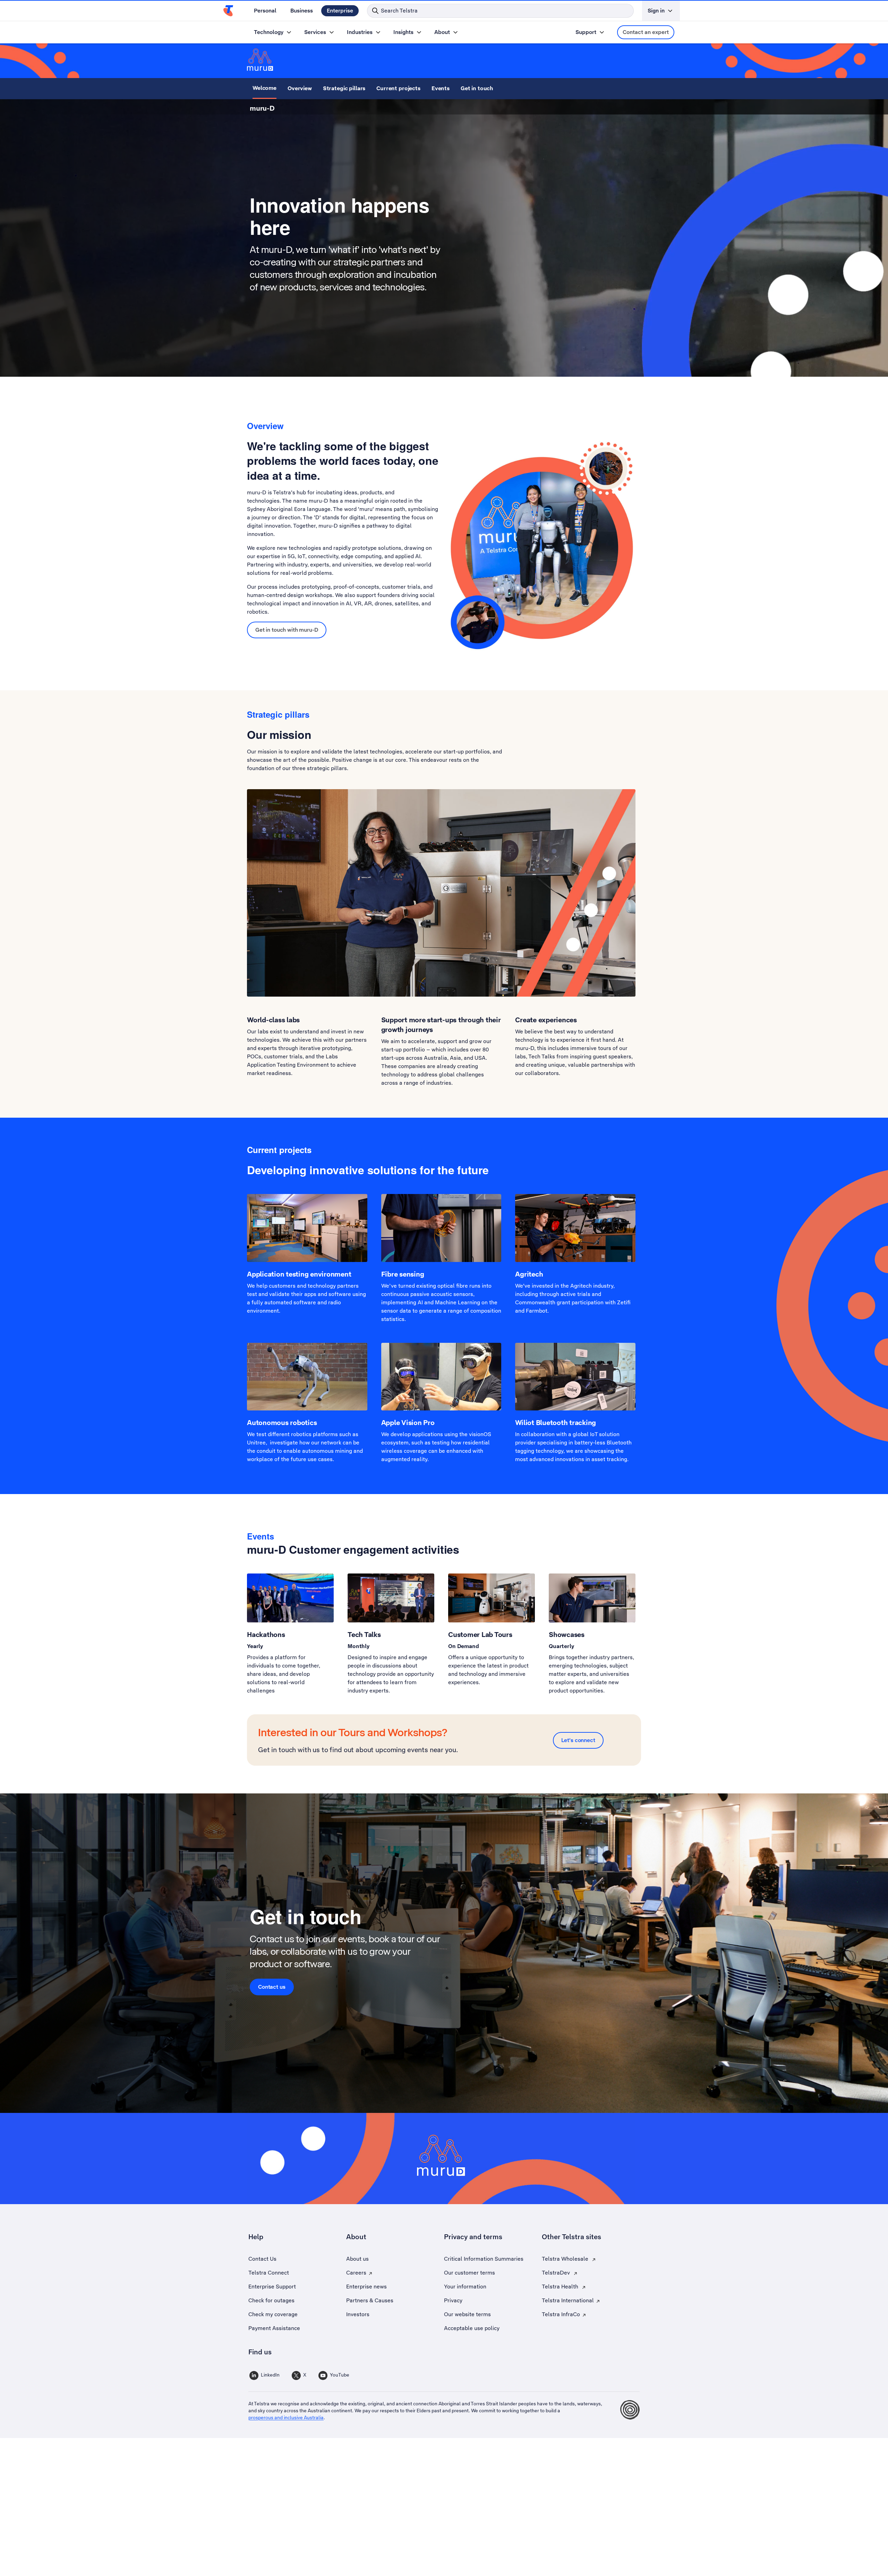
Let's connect (578, 1740)
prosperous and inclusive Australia (286, 2417)
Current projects (398, 88)
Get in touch (477, 88)
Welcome (264, 88)
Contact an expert (646, 32)
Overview (300, 88)
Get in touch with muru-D (287, 630)
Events (441, 88)
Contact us (272, 1987)
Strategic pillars (344, 88)
